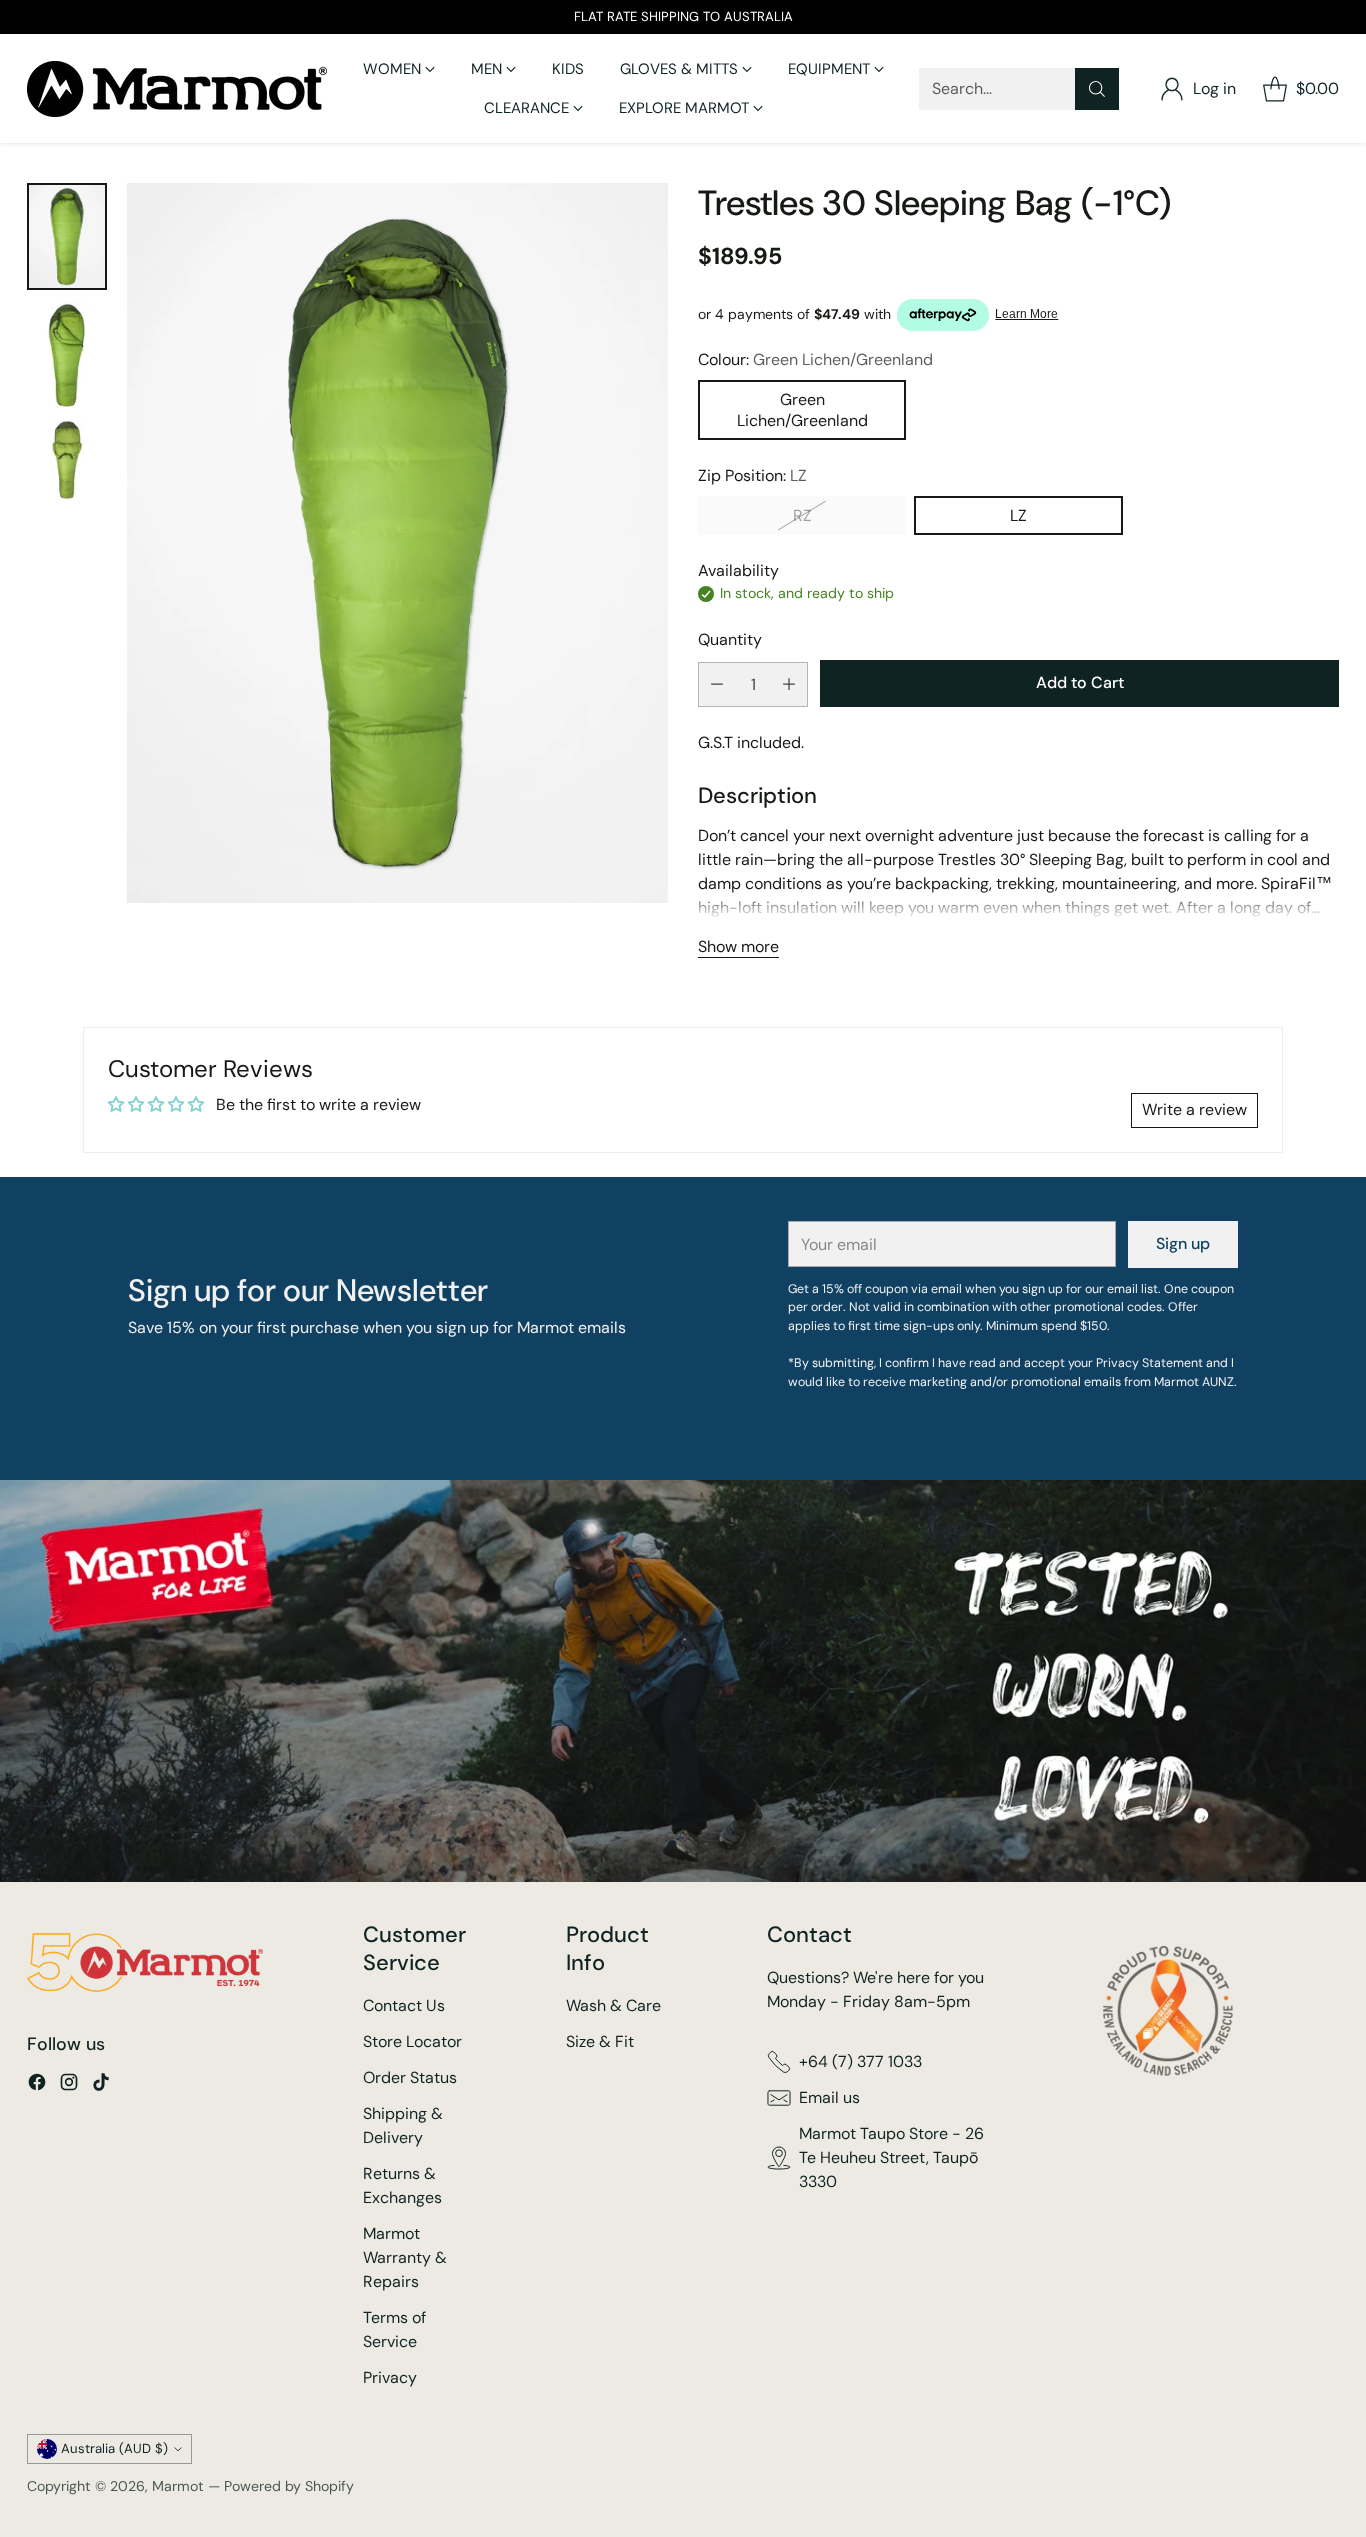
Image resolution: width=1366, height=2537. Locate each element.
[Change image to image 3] (67, 460)
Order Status (410, 2077)
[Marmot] (177, 89)
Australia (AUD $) (114, 2448)
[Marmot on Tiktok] (101, 2085)
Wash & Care (613, 2005)
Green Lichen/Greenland (802, 410)
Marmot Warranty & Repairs (405, 2257)
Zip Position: (752, 475)
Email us (829, 2097)
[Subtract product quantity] (717, 684)
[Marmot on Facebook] (37, 2085)
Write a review (1194, 1109)
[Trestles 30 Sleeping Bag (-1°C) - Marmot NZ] (397, 543)
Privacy (390, 2377)
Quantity (730, 639)
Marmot (178, 2486)
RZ (802, 515)
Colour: (815, 359)
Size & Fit (600, 2041)
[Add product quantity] (789, 684)
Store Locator (412, 2041)
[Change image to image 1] (67, 236)
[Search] (1097, 89)
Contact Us (404, 2005)
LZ (1018, 515)
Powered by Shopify (289, 2486)
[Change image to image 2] (67, 355)
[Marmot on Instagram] (69, 2085)
